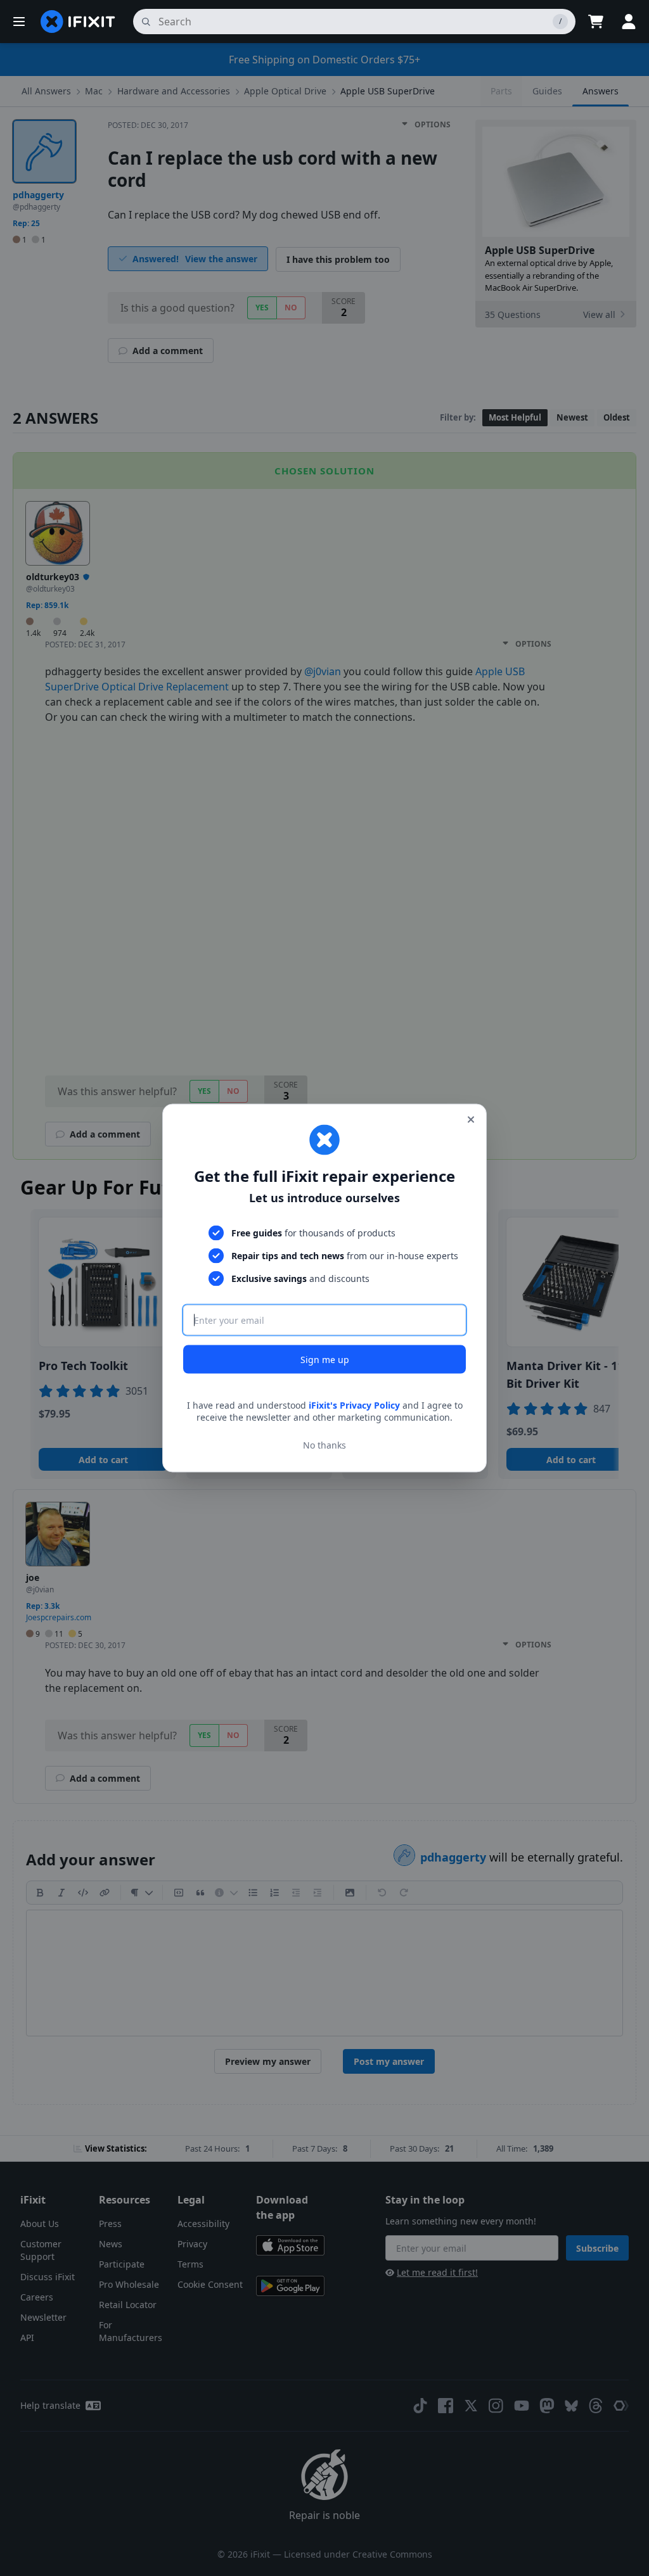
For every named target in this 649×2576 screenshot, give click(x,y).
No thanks (324, 1445)
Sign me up (325, 1359)
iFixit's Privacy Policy (354, 1405)
